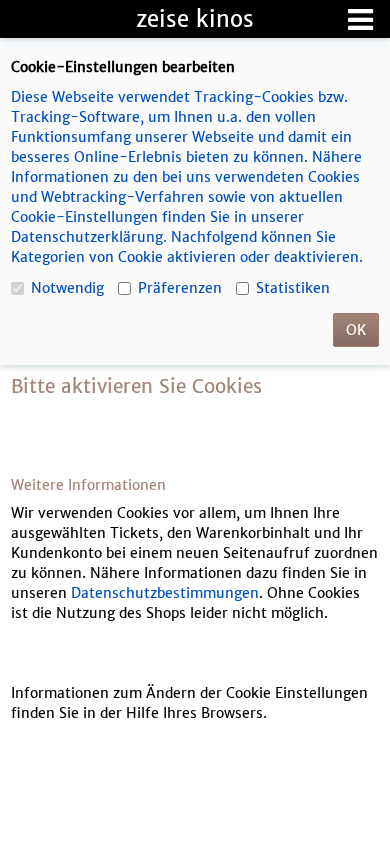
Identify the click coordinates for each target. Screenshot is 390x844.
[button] (360, 19)
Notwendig (67, 288)
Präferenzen (180, 288)
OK (356, 330)
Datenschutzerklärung (87, 237)
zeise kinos (195, 19)
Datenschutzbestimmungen (165, 593)
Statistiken (293, 288)
